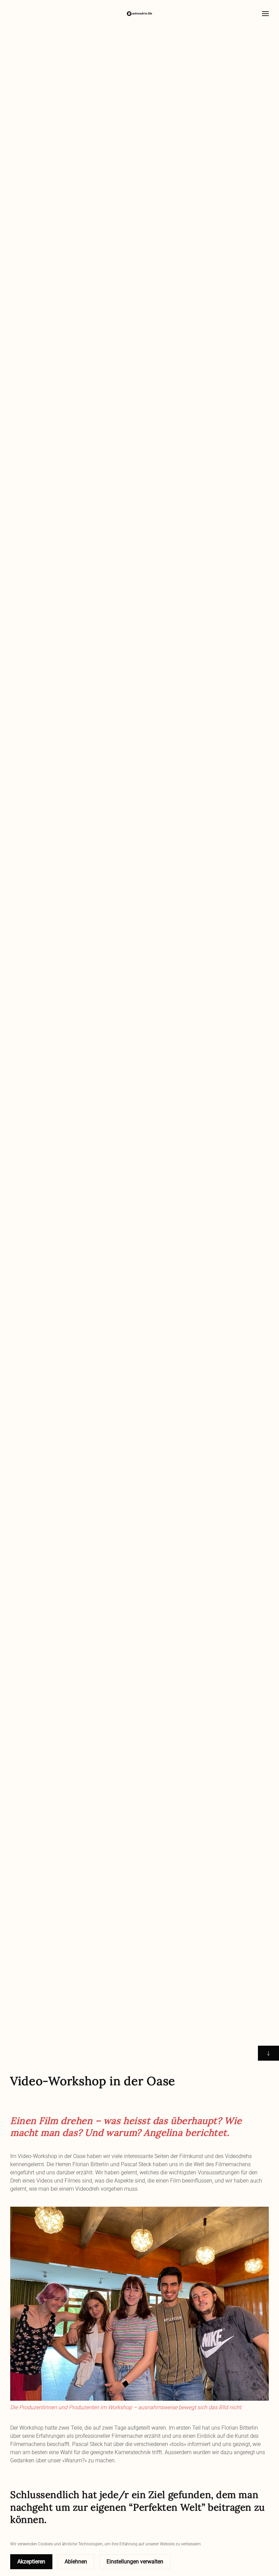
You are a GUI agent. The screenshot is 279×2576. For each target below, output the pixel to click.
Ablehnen (76, 2562)
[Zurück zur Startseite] (139, 14)
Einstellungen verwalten (135, 2562)
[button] (265, 14)
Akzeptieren (31, 2562)
